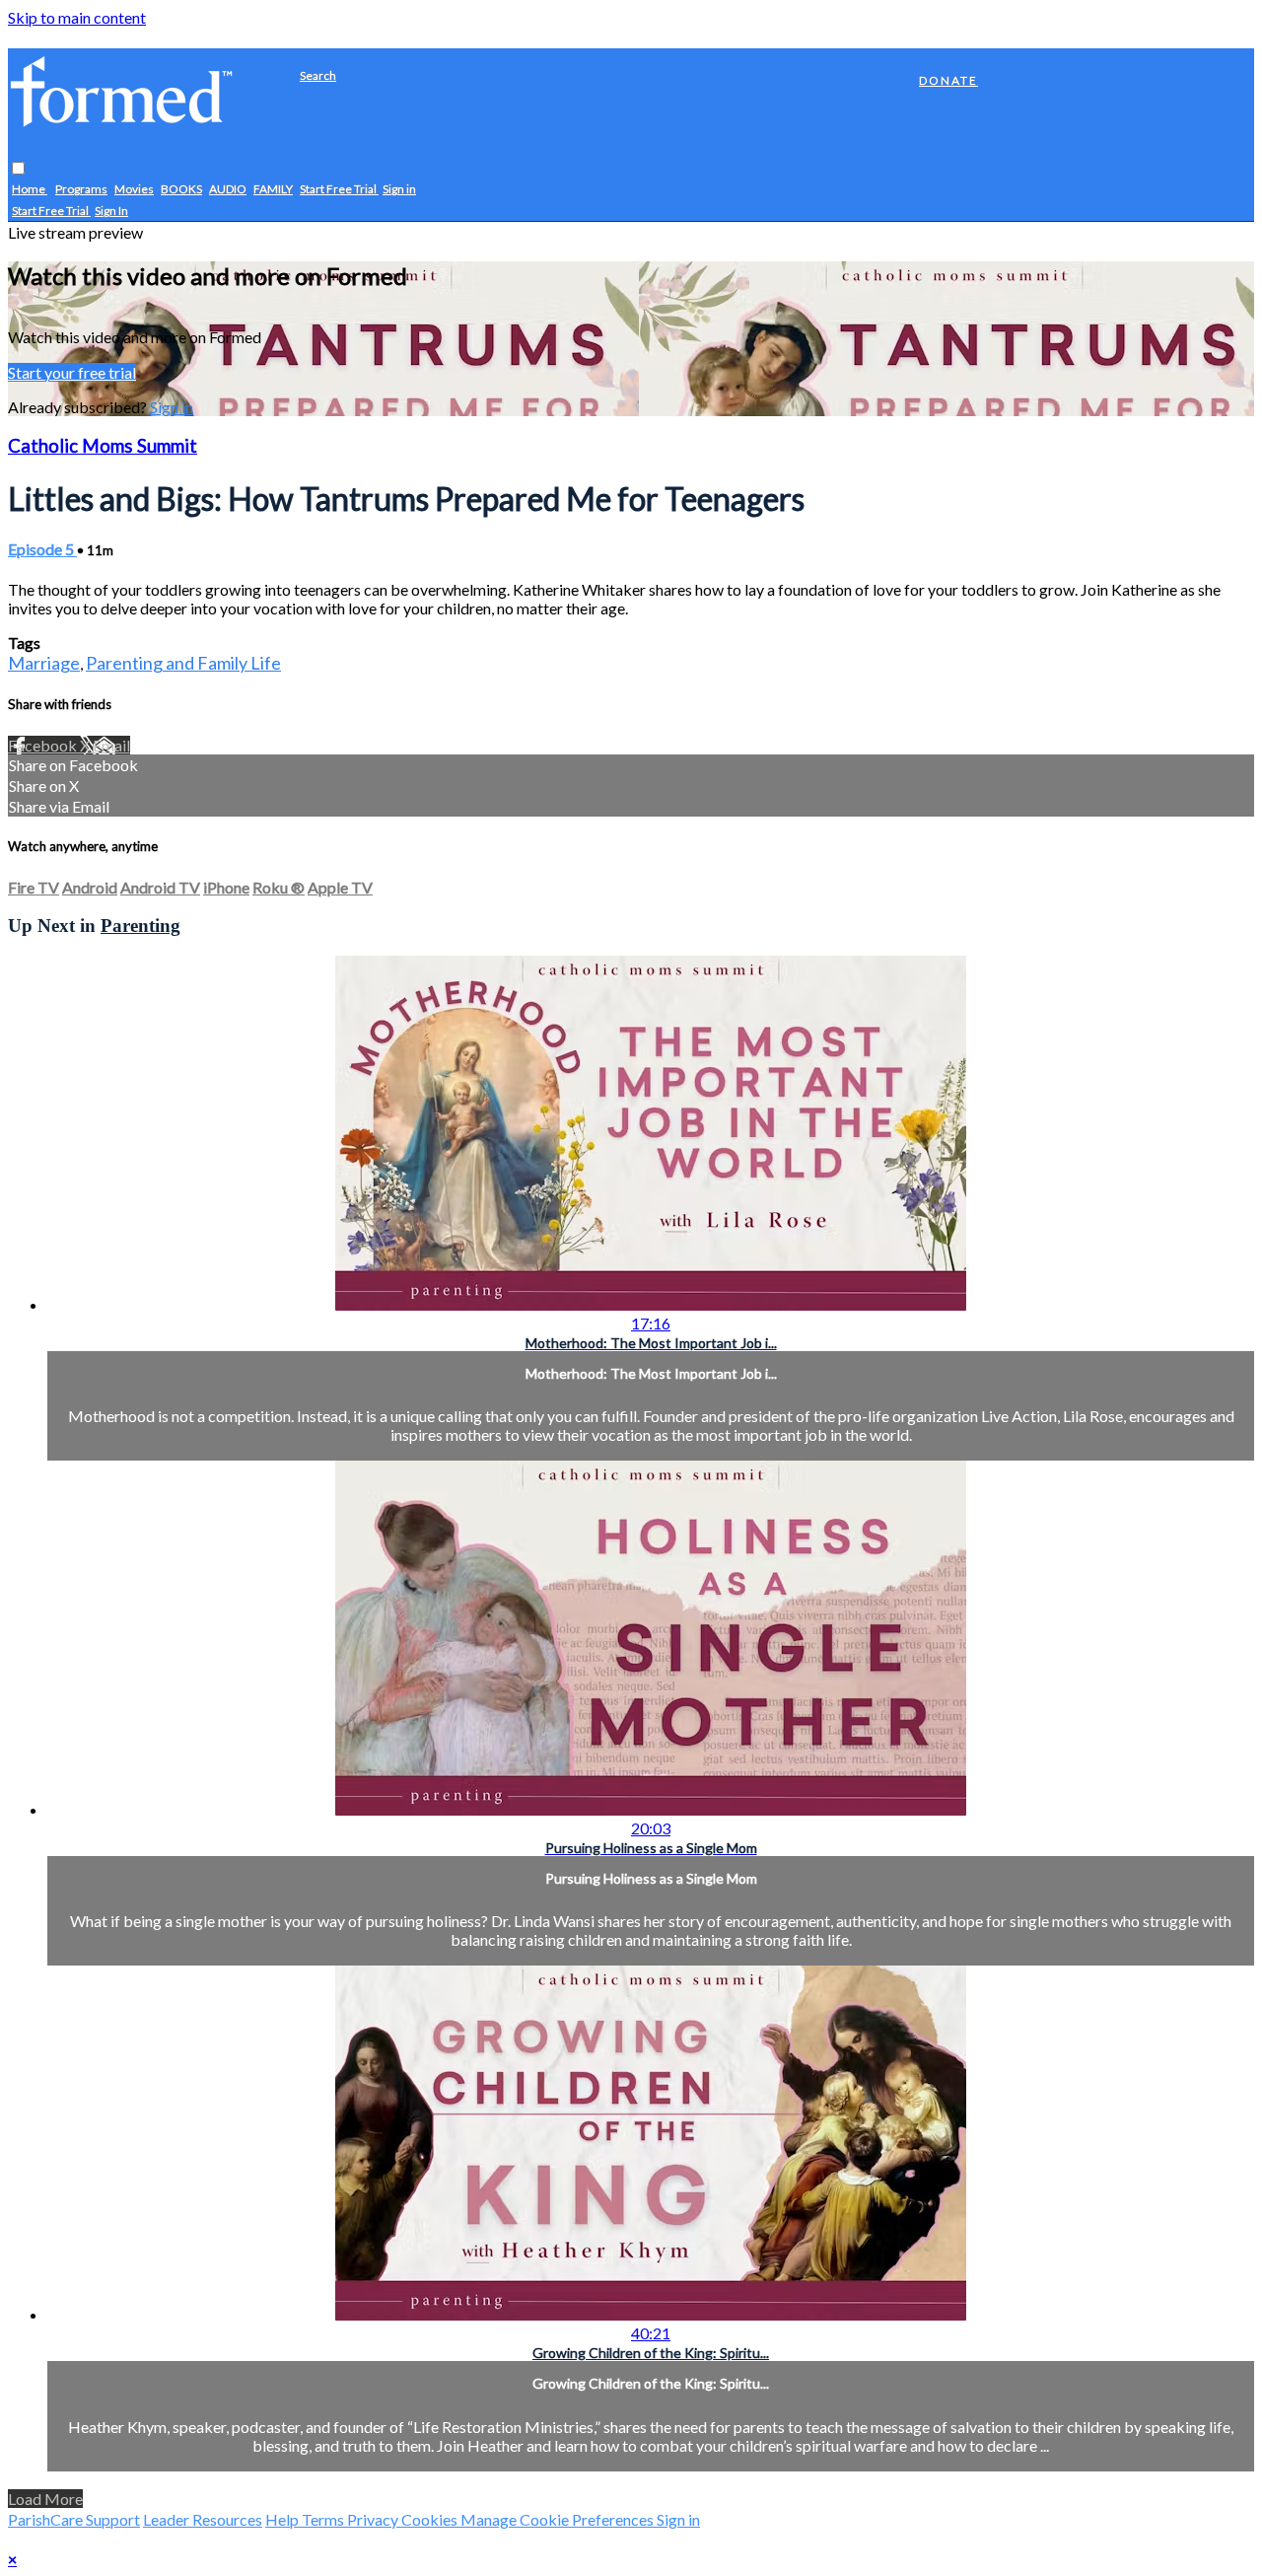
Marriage (44, 663)
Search (318, 75)
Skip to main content (77, 17)
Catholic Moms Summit (103, 446)
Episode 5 (42, 549)
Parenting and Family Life (183, 663)
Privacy (374, 2519)
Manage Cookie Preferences (559, 2519)
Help (283, 2519)
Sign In (111, 212)
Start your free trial (72, 372)
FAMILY (273, 190)
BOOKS (181, 190)
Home (30, 190)
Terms (324, 2519)
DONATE (948, 80)
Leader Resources (203, 2519)
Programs (81, 190)
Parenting (140, 926)
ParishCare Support (74, 2519)
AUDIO (228, 190)
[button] (18, 169)
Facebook (44, 745)
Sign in (399, 190)
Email (111, 745)
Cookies (431, 2519)
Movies (134, 190)
